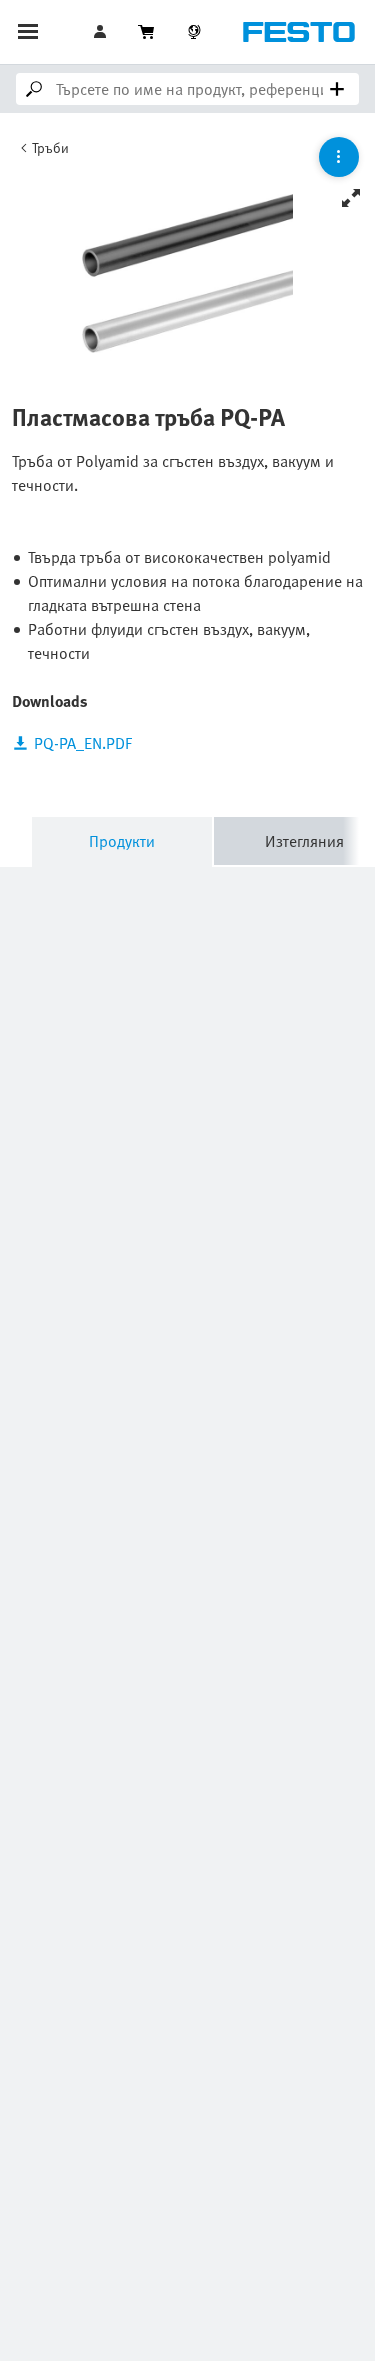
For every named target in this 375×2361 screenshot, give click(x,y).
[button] (102, 32)
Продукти (122, 841)
